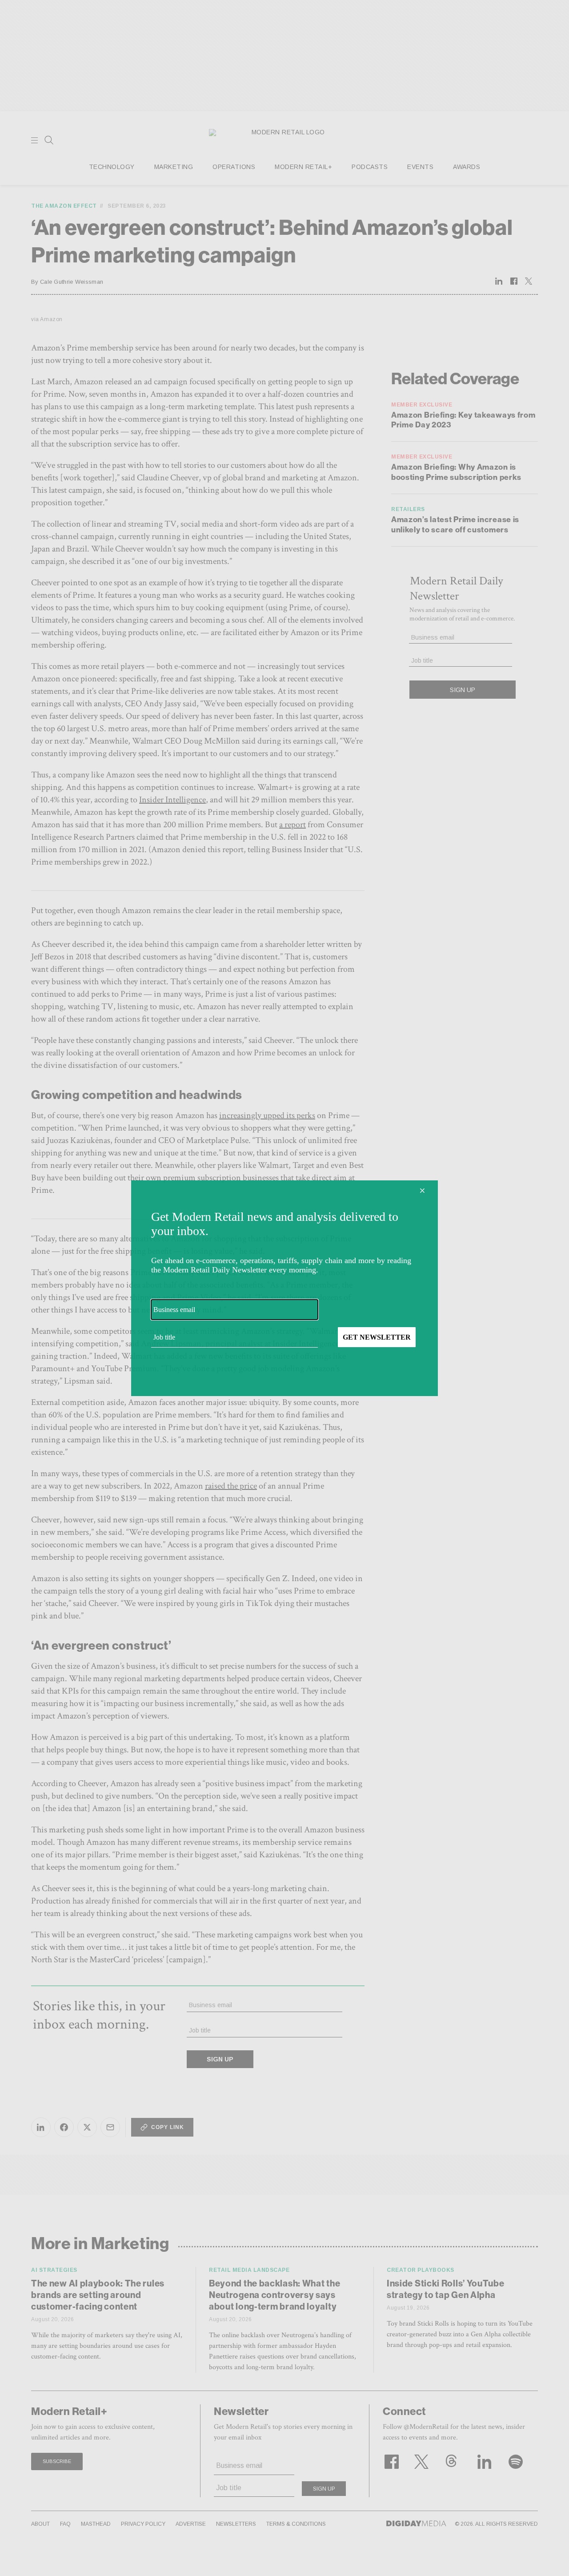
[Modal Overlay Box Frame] (284, 1288)
